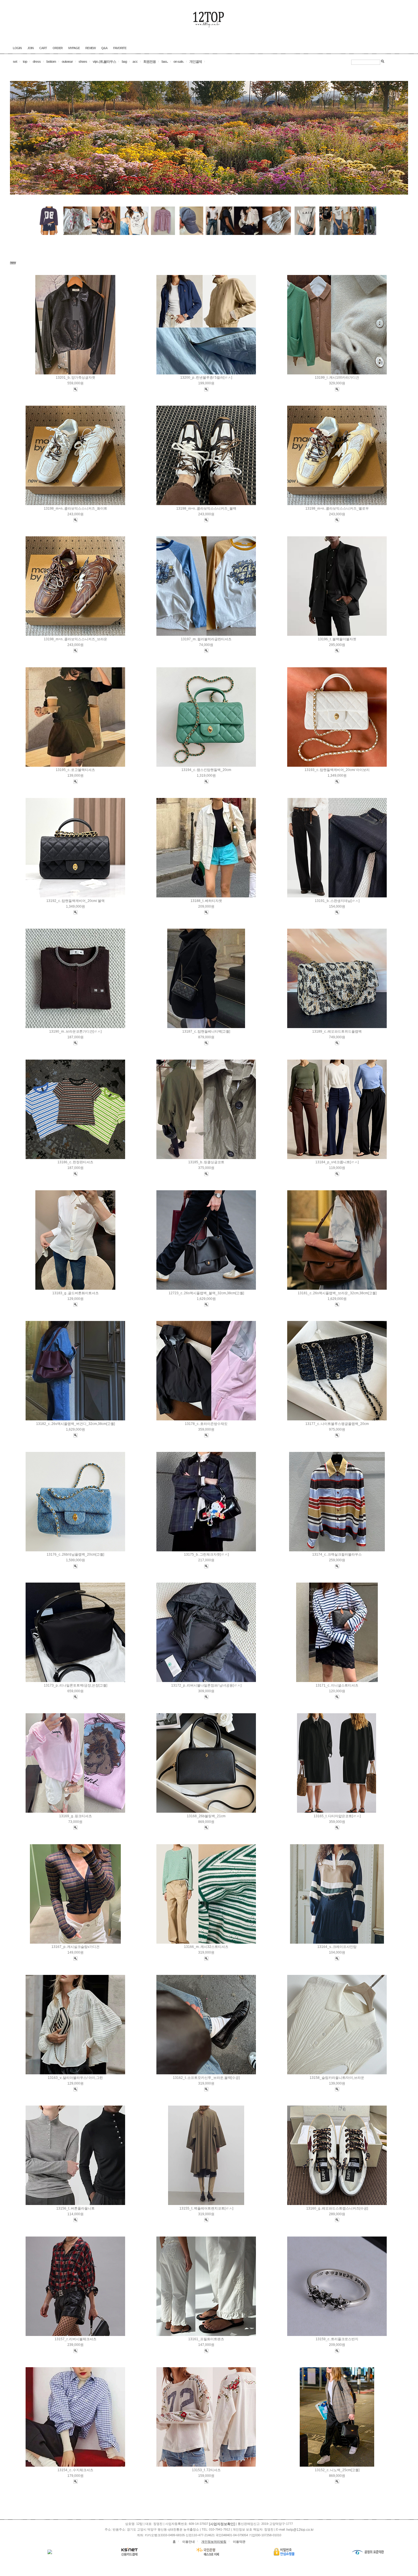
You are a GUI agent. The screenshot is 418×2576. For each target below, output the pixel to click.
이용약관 (239, 2542)
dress (37, 62)
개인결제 (196, 62)
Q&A (104, 48)
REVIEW (90, 48)
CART (43, 48)
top (25, 62)
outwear (67, 62)
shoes (83, 62)
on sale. (179, 62)
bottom (51, 62)
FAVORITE (120, 48)
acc (135, 62)
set (15, 62)
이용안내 (189, 2542)
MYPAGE (74, 48)
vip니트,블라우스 (104, 62)
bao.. (165, 62)
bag (124, 62)
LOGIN (17, 48)
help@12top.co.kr (300, 2530)
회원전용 (150, 62)
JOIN (30, 48)
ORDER (58, 48)
